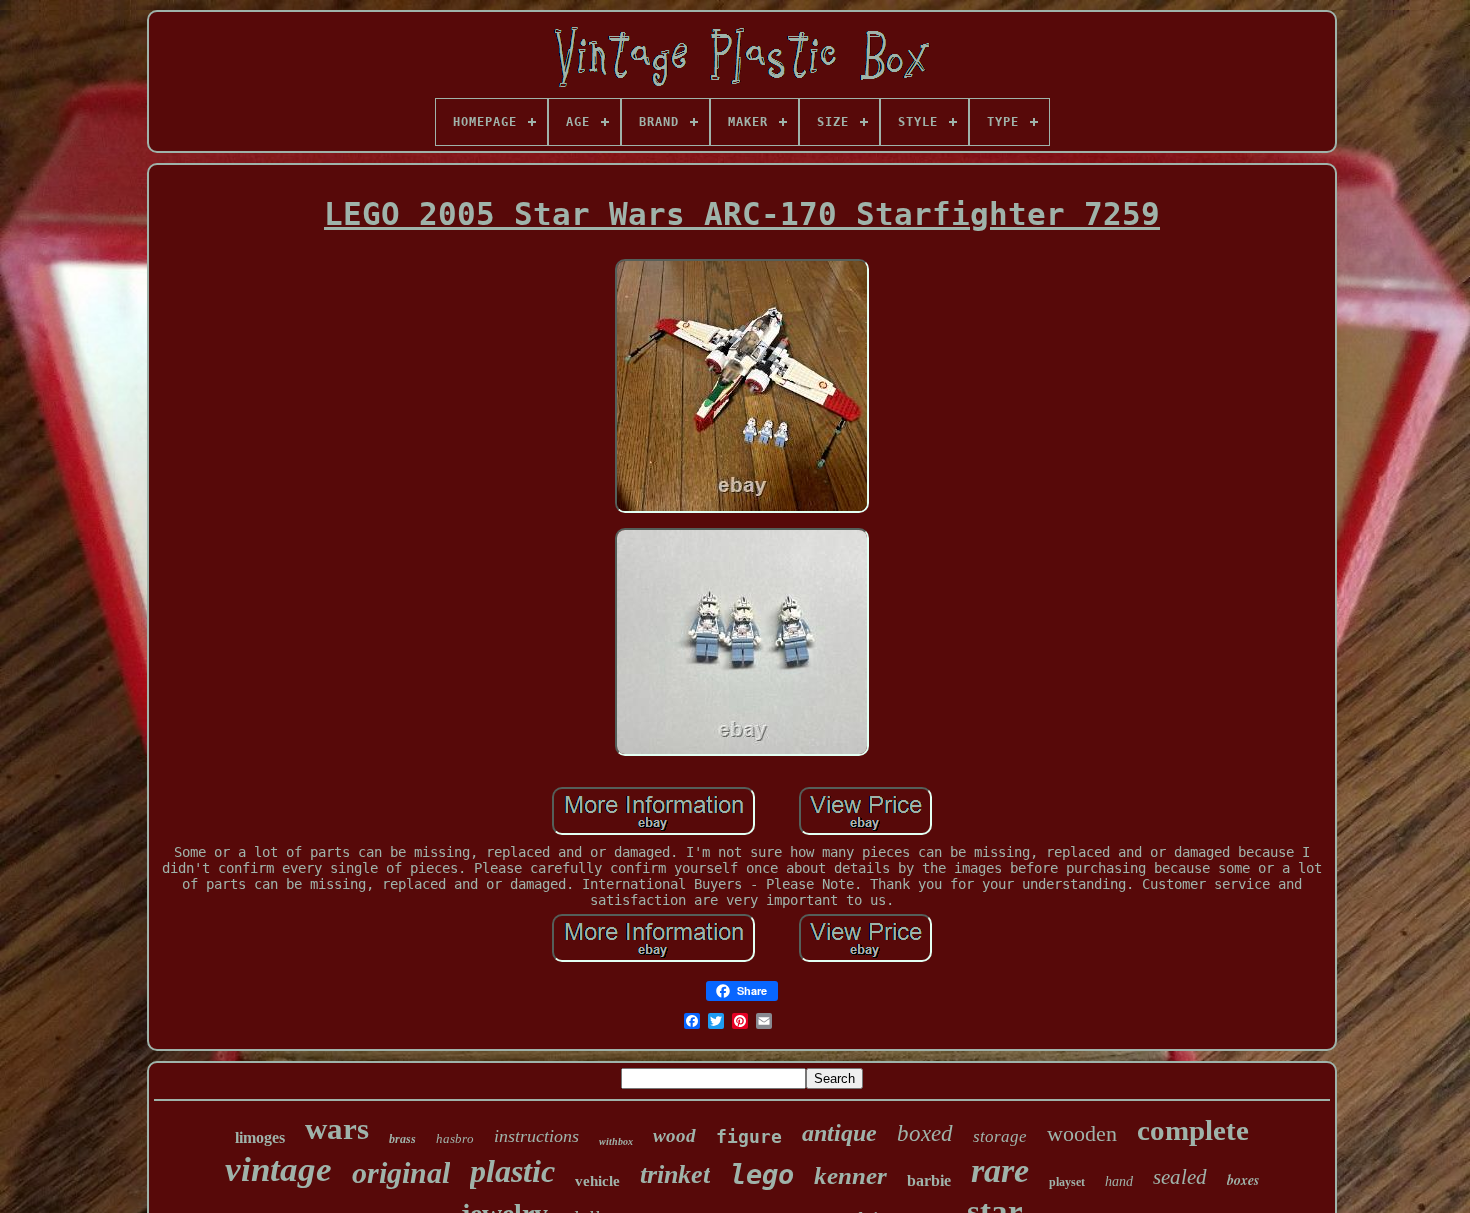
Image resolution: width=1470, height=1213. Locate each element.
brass (402, 1139)
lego (762, 1174)
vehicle (597, 1181)
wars (337, 1128)
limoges (260, 1137)
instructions (536, 1136)
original (401, 1172)
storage (1000, 1136)
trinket (675, 1174)
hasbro (455, 1138)
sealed (1180, 1177)
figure (749, 1136)
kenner (850, 1175)
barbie (929, 1180)
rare (1000, 1170)
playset (1067, 1182)
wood (674, 1135)
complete (1193, 1130)
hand (1119, 1181)
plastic (512, 1171)
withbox (616, 1141)
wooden (1082, 1133)
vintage (278, 1169)
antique (839, 1133)
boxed (925, 1133)
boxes (1243, 1180)
